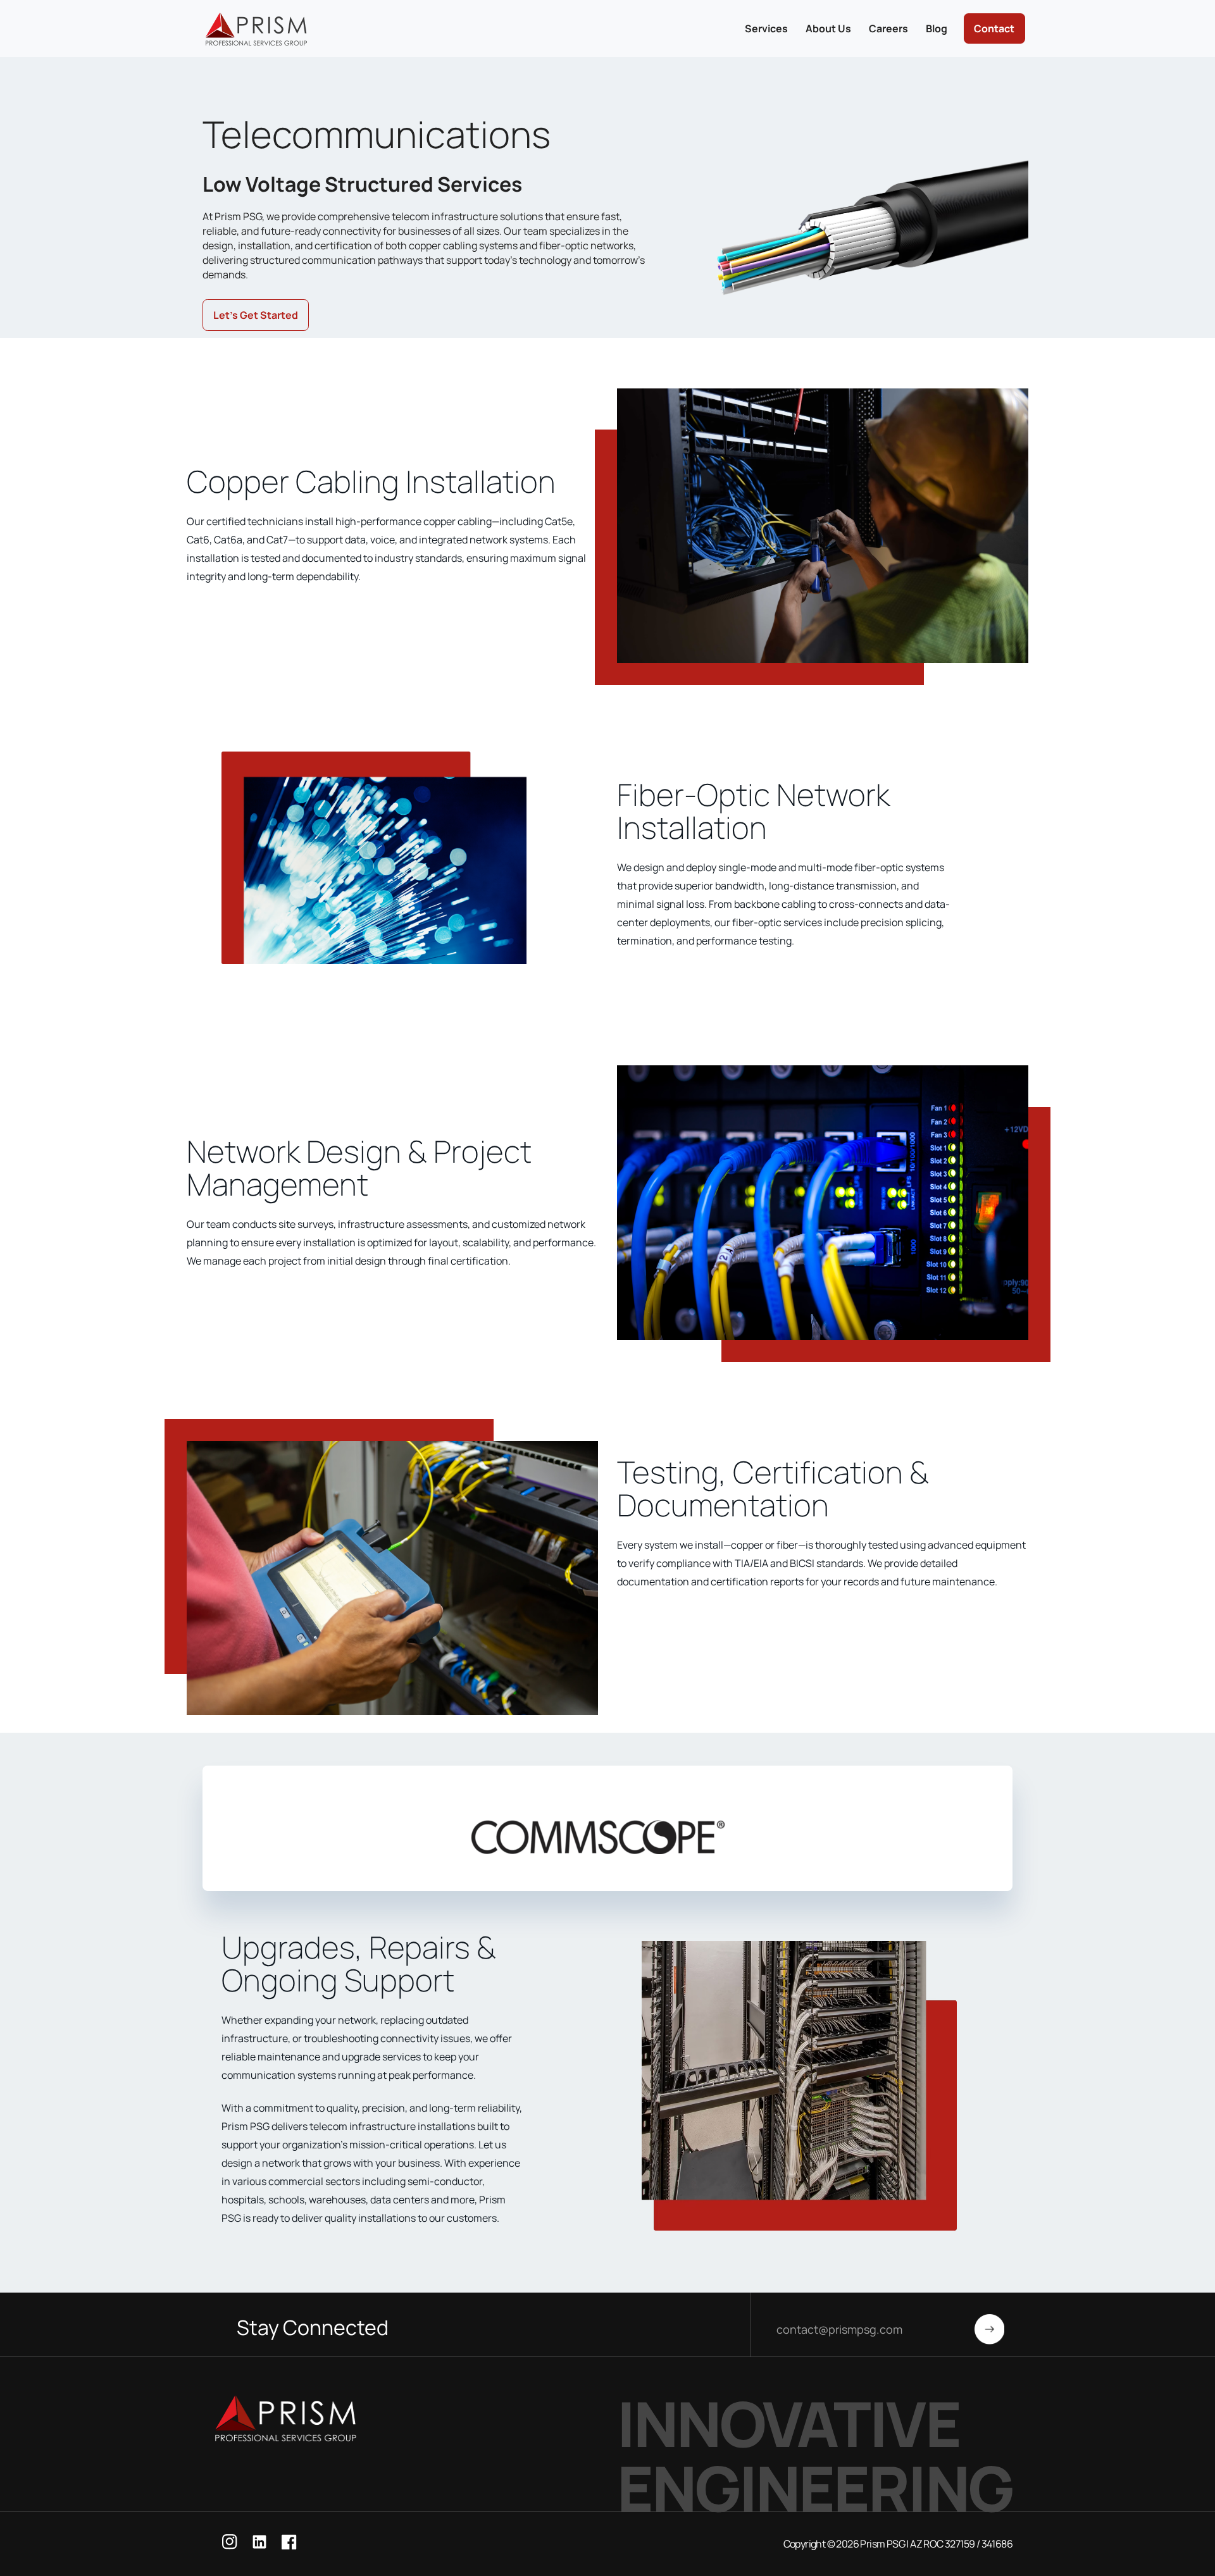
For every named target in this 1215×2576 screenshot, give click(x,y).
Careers (888, 28)
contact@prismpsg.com (839, 2329)
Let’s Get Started (256, 315)
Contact (994, 28)
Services (766, 28)
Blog (937, 28)
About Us (828, 28)
